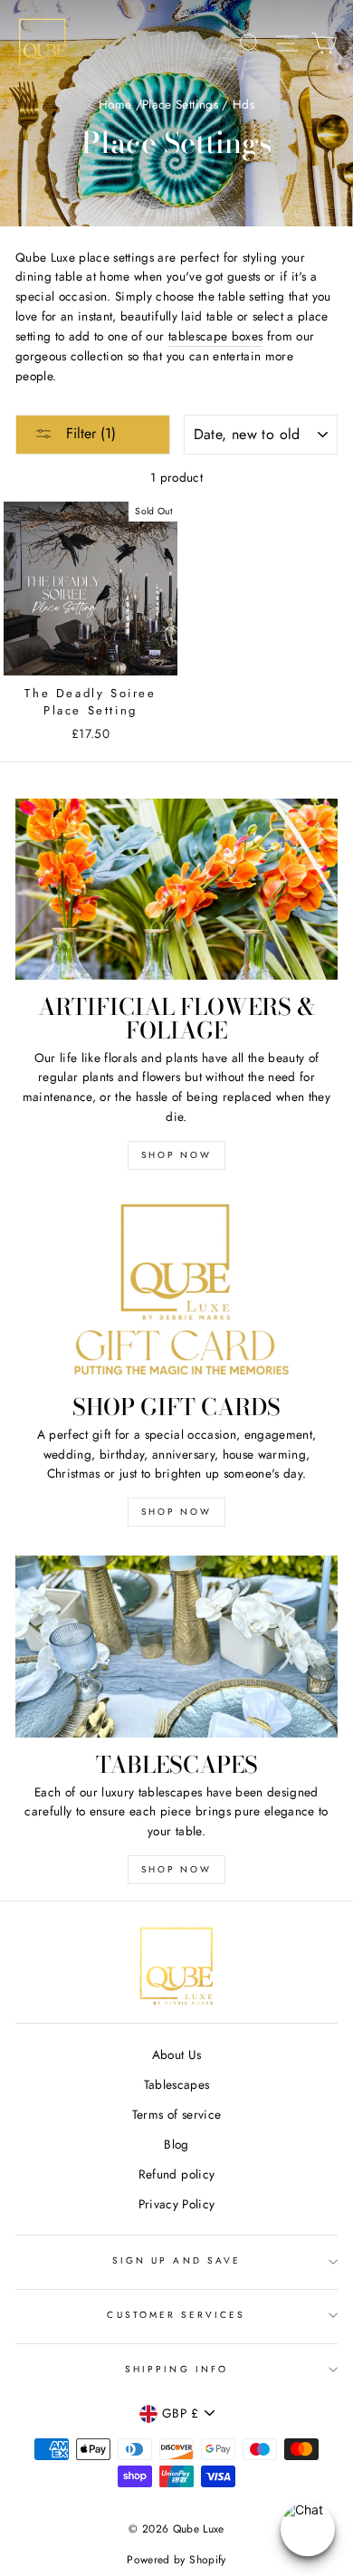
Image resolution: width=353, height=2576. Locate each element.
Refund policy (176, 2174)
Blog (176, 2144)
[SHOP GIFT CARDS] (176, 1289)
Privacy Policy (177, 2204)
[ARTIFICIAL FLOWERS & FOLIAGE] (176, 889)
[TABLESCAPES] (176, 1646)
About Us (177, 2054)
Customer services (176, 2315)
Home (115, 104)
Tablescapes (177, 2084)
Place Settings (180, 104)
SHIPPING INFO (176, 2369)
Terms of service (176, 2114)
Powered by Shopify (176, 2560)
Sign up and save (176, 2260)
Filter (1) (89, 433)
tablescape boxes (215, 336)
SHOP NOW (176, 1155)
